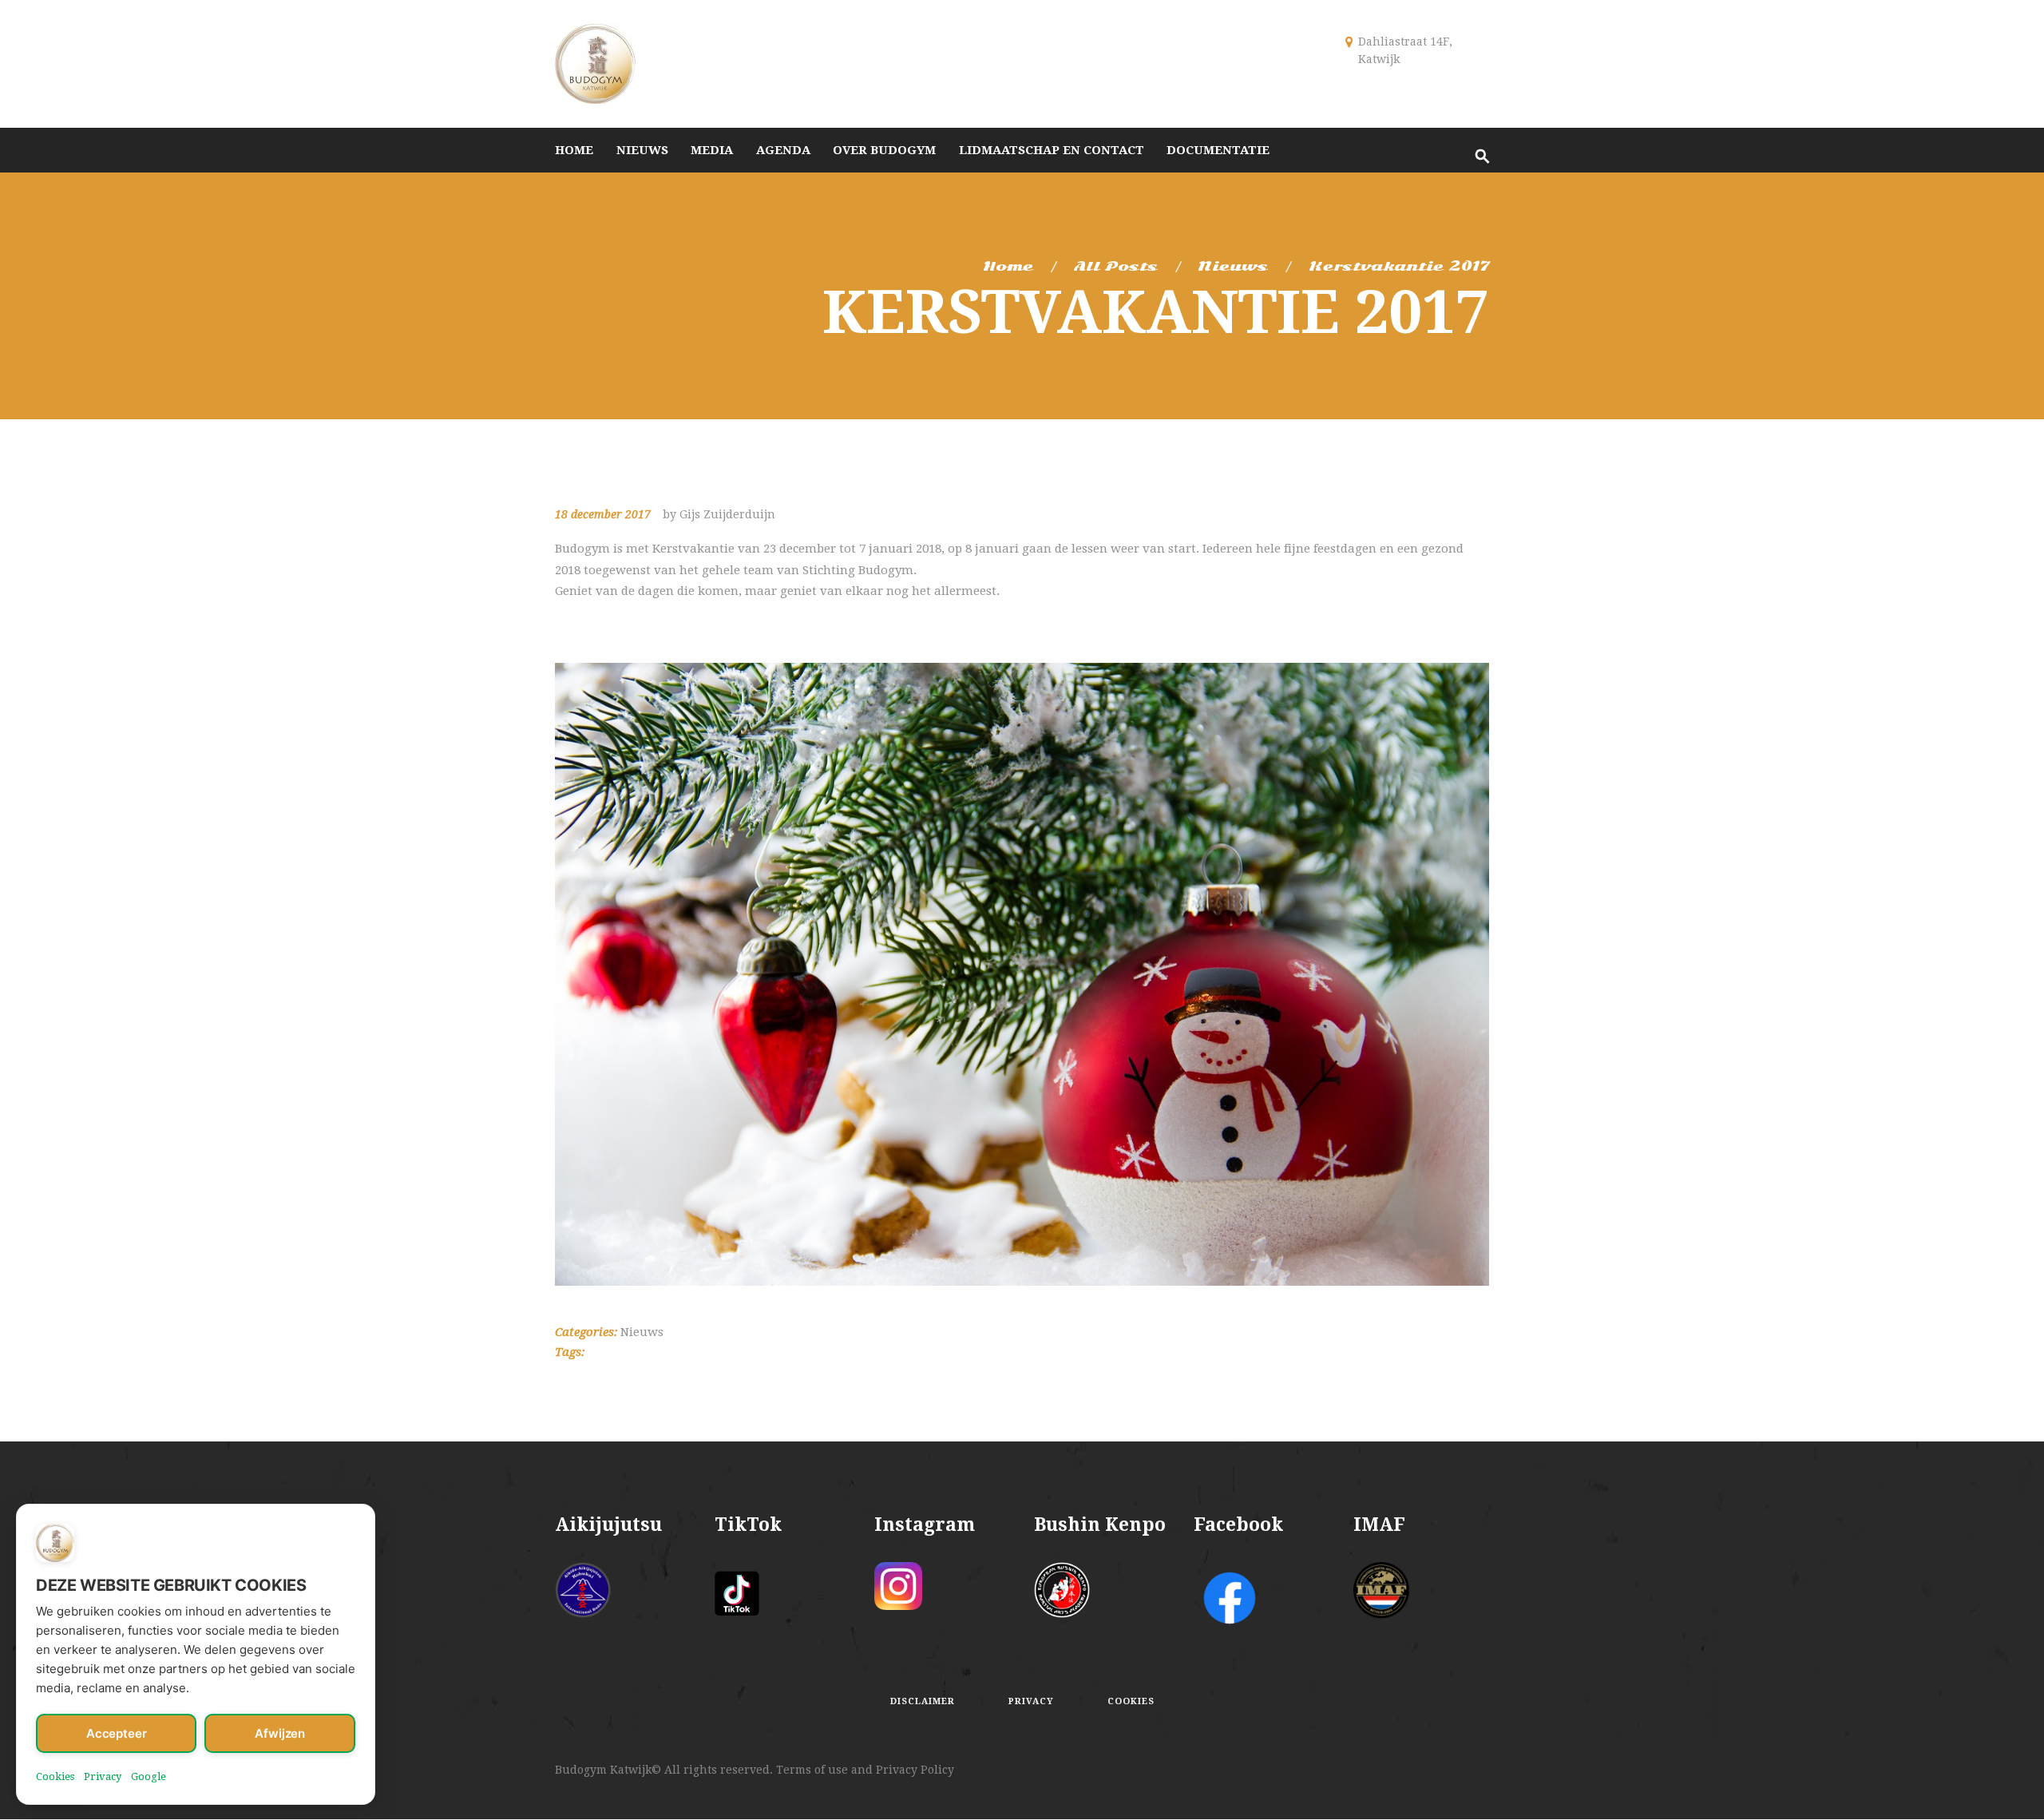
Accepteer (117, 1733)
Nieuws (1233, 266)
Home (1008, 266)
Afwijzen (280, 1733)
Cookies (55, 1776)
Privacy (103, 1776)
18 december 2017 (603, 514)
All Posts (1116, 266)
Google (149, 1776)
